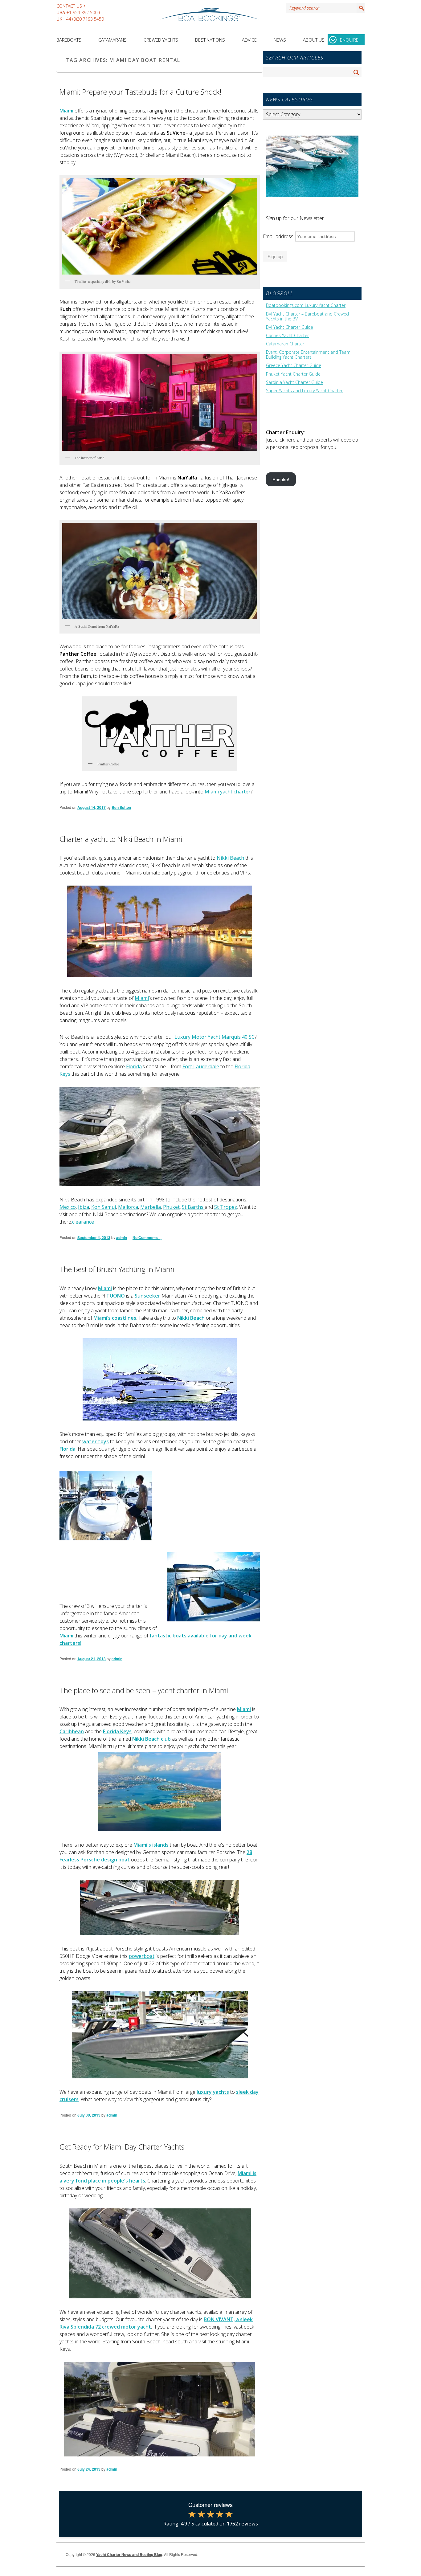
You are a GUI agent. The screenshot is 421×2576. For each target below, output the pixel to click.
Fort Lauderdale (201, 1066)
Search (361, 8)
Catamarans (112, 40)
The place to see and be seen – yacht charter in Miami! (145, 1690)
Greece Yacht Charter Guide (294, 365)
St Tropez (226, 1207)
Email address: (279, 236)
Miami (142, 998)
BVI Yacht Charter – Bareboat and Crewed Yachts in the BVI (307, 316)
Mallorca (128, 1207)
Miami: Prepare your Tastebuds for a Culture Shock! (140, 92)
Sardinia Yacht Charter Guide (294, 382)
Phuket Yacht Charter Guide (293, 374)
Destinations (210, 40)
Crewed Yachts (161, 40)
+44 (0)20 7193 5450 (84, 19)
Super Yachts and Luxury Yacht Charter (304, 391)
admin (122, 1237)
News (280, 40)
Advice (249, 40)
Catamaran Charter (285, 344)
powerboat (142, 1956)
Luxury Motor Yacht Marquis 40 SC (215, 1037)
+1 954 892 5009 (83, 12)
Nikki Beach (230, 858)
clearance (83, 1222)
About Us (314, 40)
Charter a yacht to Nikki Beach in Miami (121, 839)
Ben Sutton (121, 807)
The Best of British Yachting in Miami (117, 1269)
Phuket (171, 1207)
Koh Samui (104, 1207)
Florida (134, 1066)
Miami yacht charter (228, 792)
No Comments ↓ (147, 1237)
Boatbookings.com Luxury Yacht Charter (306, 305)
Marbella (151, 1207)
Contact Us (69, 6)
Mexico (68, 1207)
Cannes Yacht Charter (287, 336)
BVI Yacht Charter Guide (290, 327)
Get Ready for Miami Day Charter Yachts (122, 2147)
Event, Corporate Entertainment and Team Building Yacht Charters (308, 355)
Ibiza (84, 1207)
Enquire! (281, 479)
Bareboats (69, 40)
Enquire (349, 40)
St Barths (193, 1207)
